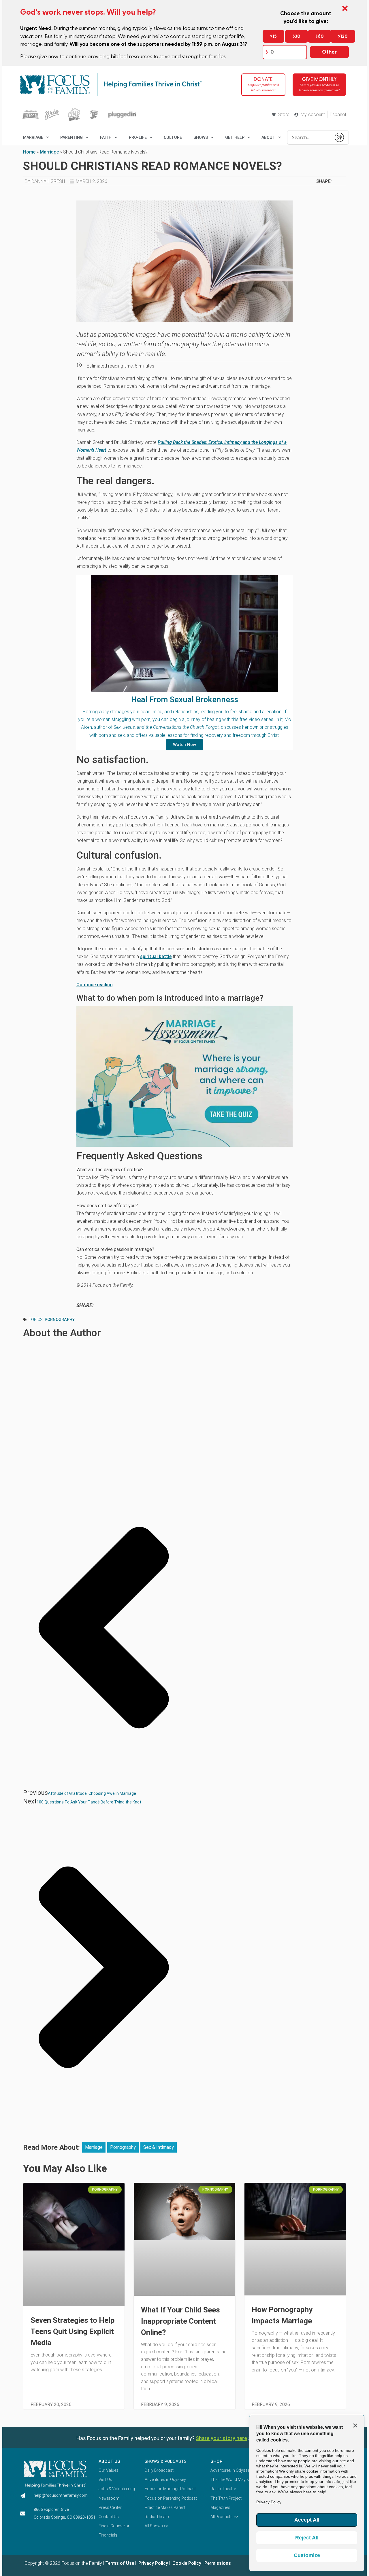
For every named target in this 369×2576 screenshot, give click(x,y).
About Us (109, 2461)
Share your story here (221, 2438)
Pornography (60, 1320)
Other (329, 52)
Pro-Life (138, 137)
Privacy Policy (153, 2563)
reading (104, 985)
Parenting (71, 137)
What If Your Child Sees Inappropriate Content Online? (180, 2321)
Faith (106, 137)
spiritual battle (156, 956)
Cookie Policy (186, 2563)
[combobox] (309, 137)
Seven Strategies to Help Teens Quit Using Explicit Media (73, 2331)
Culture (173, 137)
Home (29, 152)
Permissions (218, 2563)
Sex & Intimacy (159, 2147)
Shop (216, 2461)
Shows (201, 137)
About (268, 137)
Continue (86, 985)
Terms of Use (120, 2563)
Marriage (49, 152)
